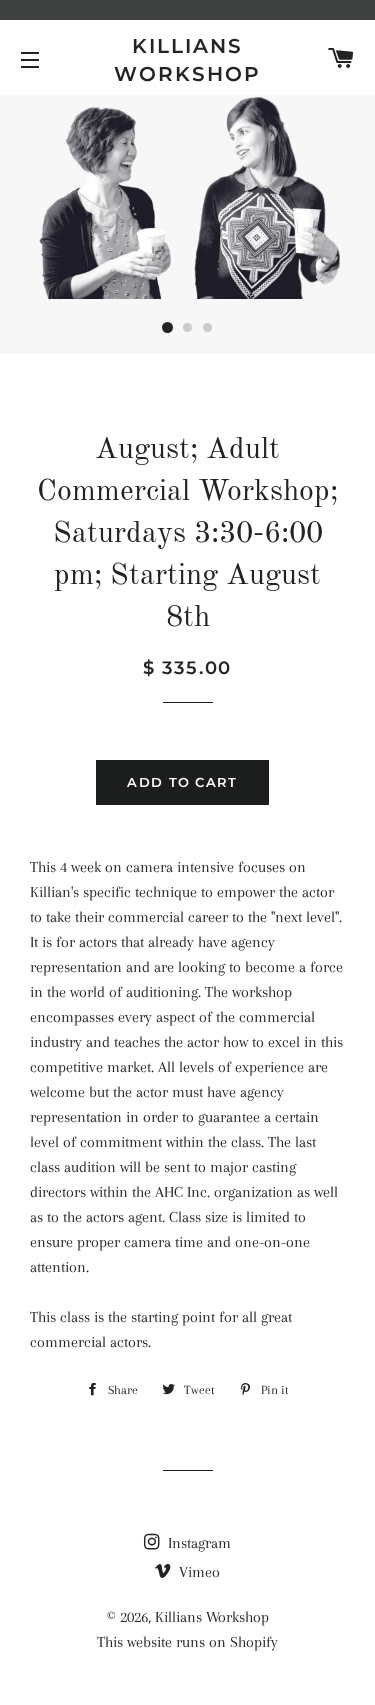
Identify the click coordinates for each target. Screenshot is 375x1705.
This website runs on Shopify (187, 1642)
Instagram (197, 1543)
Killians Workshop (187, 60)
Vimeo (197, 1572)
